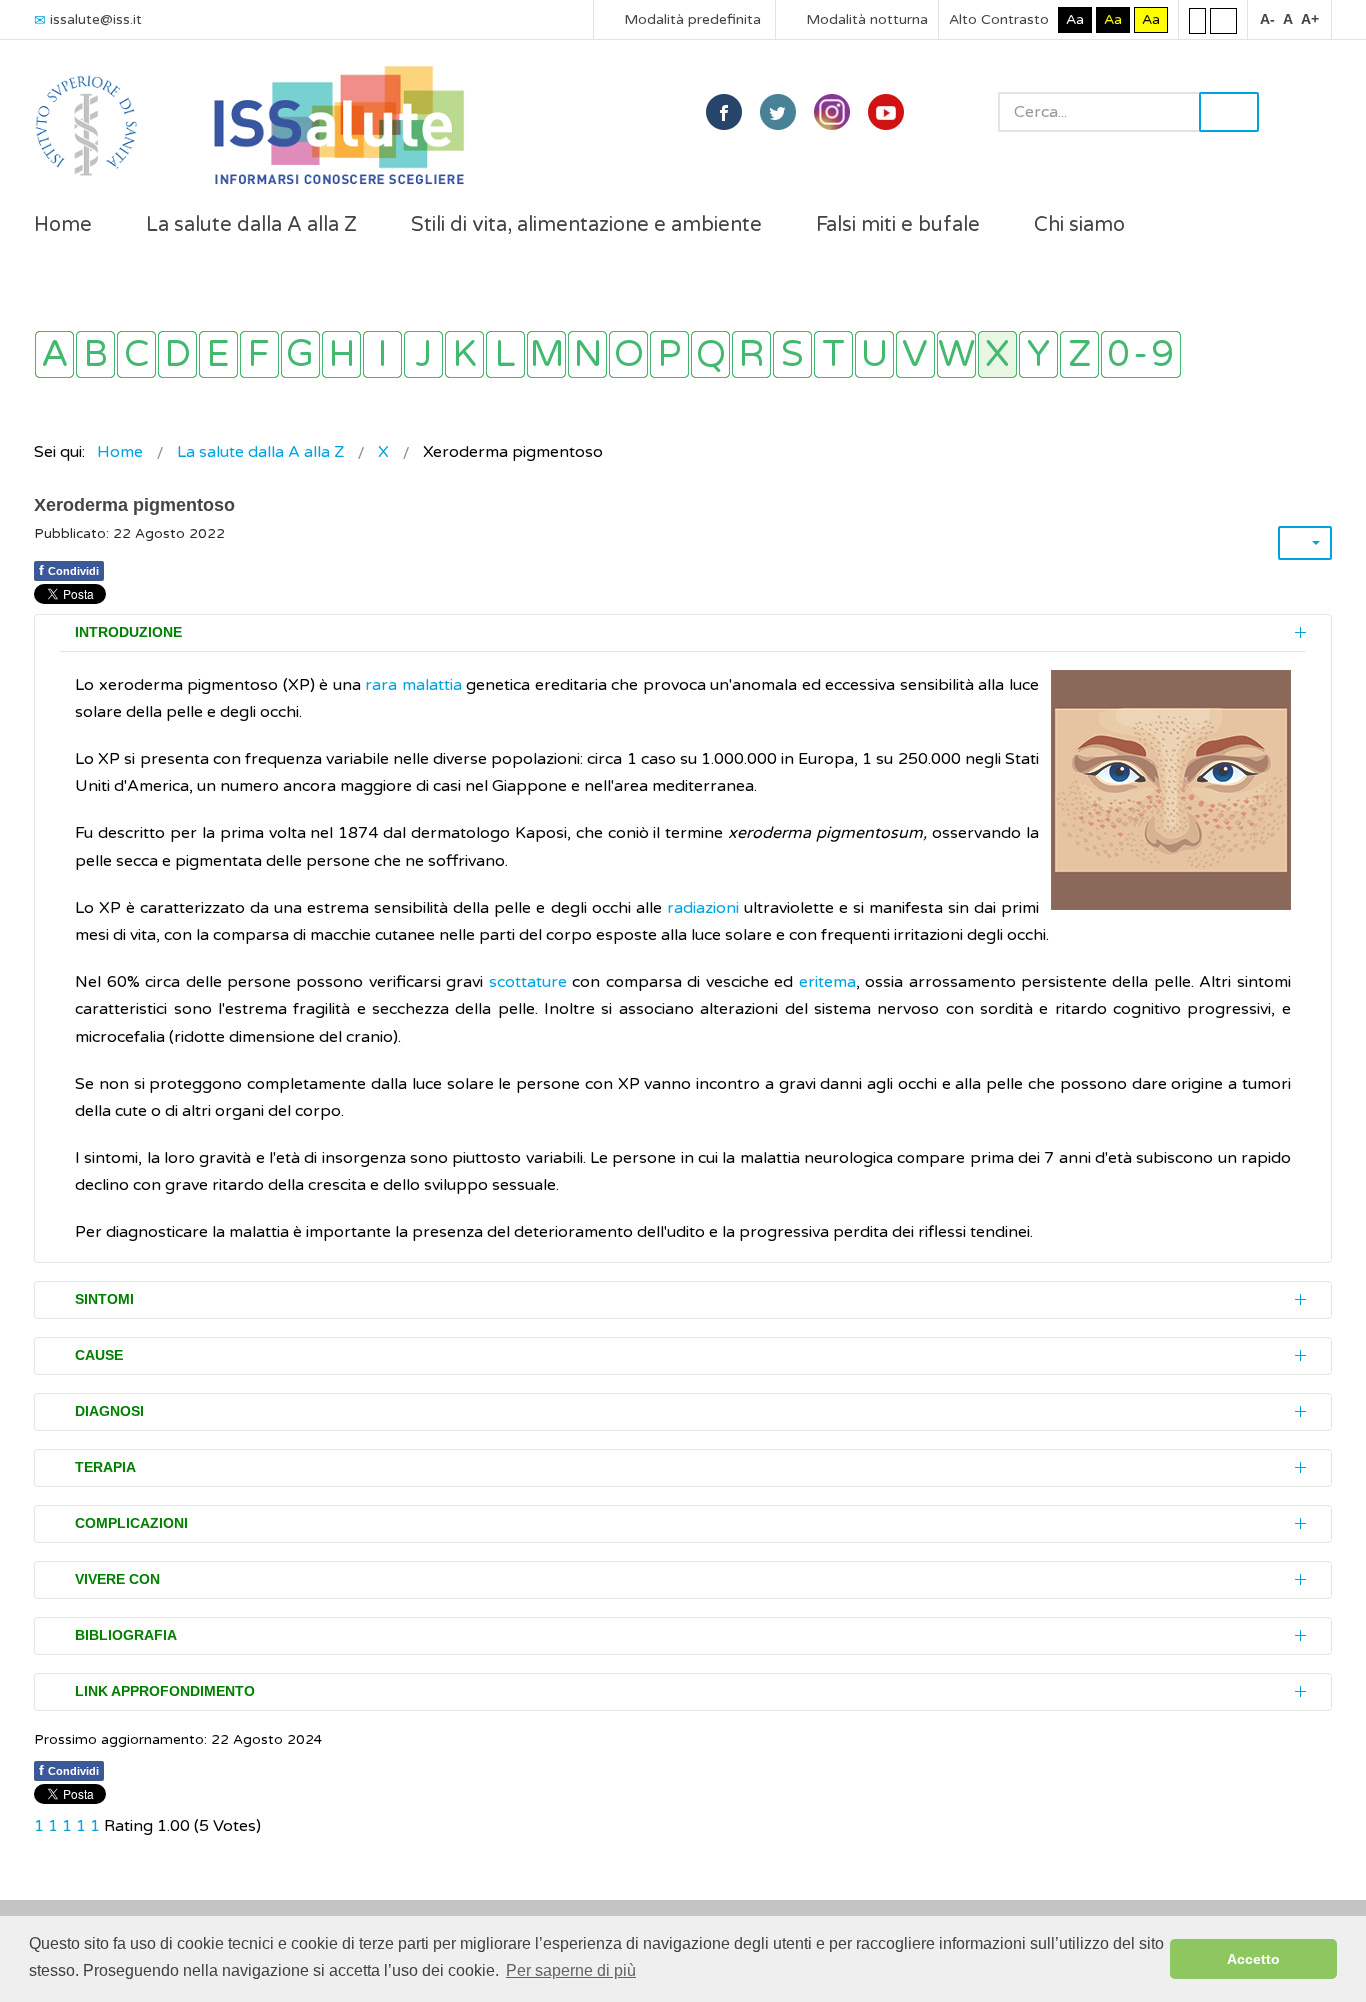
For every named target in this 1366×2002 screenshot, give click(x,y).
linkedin (832, 112)
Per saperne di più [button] (571, 1970)
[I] (382, 354)
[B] (95, 354)
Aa (1075, 19)
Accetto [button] (1253, 1959)
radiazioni (703, 908)
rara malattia (413, 685)
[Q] (710, 354)
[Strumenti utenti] (1305, 543)
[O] (628, 354)
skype (886, 112)
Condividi (69, 570)
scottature (528, 982)
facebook (724, 112)
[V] (915, 354)
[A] (54, 354)
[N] (587, 354)
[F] (259, 354)
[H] (341, 354)
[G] (300, 354)
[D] (177, 354)
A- (1267, 19)
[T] (833, 354)
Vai (1229, 112)
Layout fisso (1197, 20)
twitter (778, 112)
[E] (218, 354)
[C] (136, 354)
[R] (751, 354)
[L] (505, 354)
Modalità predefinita (690, 19)
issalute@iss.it (96, 19)
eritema (827, 982)
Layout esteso (1223, 20)
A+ (1310, 19)
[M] (546, 354)
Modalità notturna (865, 19)
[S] (792, 354)
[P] (669, 354)
